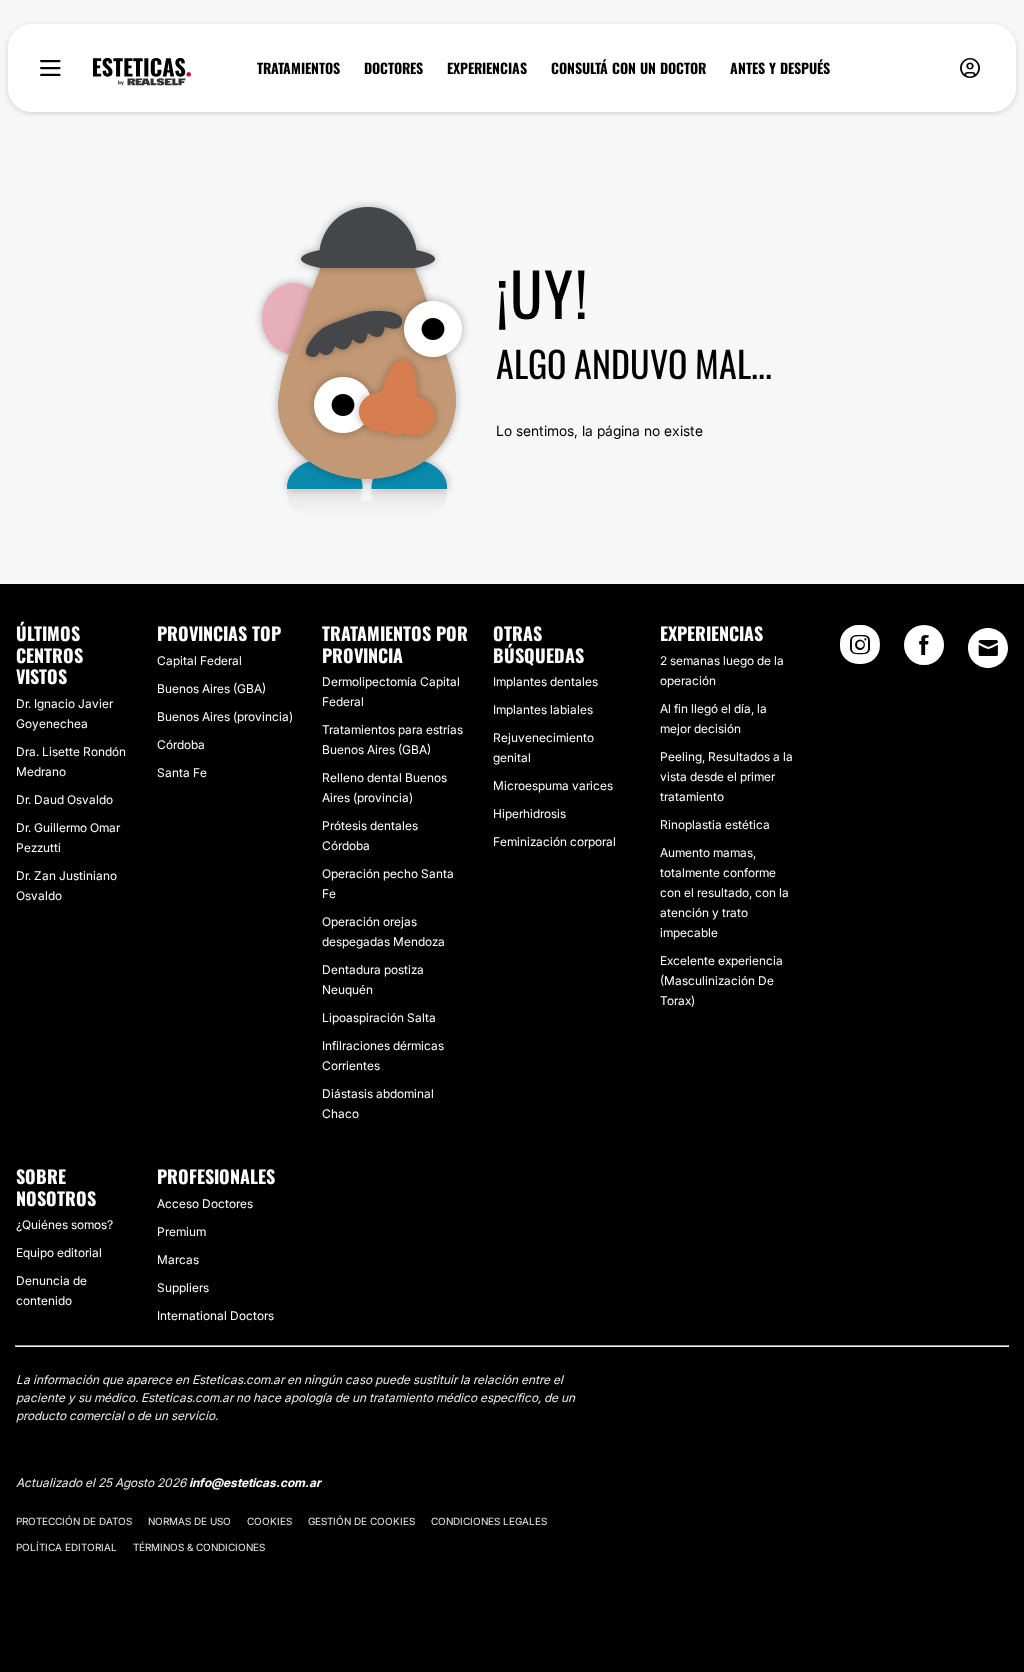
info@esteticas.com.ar (255, 1482)
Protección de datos (74, 1521)
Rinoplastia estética (715, 824)
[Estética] (142, 72)
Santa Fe (182, 772)
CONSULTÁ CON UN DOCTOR (628, 68)
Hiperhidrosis (529, 813)
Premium (181, 1231)
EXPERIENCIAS (487, 68)
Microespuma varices (553, 785)
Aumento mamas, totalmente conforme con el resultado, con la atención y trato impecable (724, 892)
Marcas (178, 1259)
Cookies (269, 1521)
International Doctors (215, 1315)
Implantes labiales (543, 709)
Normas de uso (189, 1521)
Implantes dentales (545, 681)
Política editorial (66, 1547)
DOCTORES (393, 68)
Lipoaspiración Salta (379, 1017)
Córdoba (181, 744)
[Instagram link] (860, 651)
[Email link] (988, 648)
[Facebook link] (924, 651)
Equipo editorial (59, 1252)
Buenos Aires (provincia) (225, 716)
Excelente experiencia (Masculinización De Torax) (721, 980)
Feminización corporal (554, 841)
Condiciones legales (489, 1521)
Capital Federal (199, 660)
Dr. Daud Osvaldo (64, 799)
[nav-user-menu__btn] (970, 68)
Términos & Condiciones (199, 1547)
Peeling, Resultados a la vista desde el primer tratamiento (726, 776)
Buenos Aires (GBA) (211, 688)
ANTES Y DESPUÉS (780, 68)
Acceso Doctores (205, 1203)
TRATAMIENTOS (298, 68)
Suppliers (183, 1287)
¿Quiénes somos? (64, 1224)
